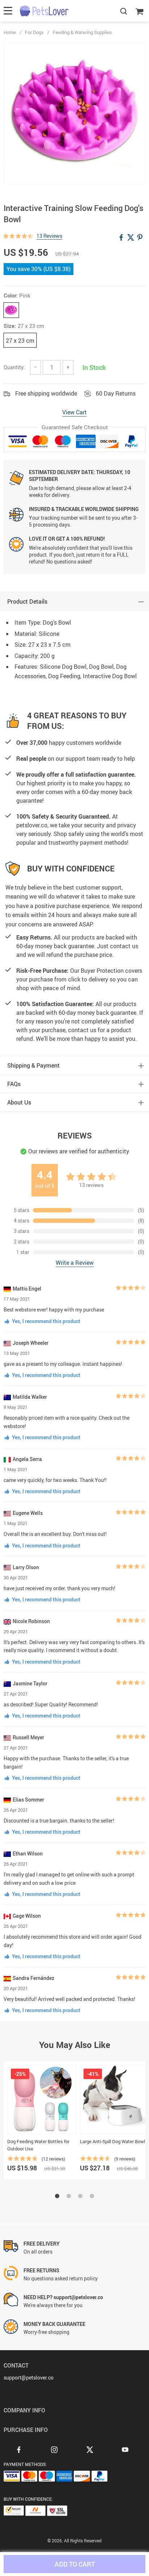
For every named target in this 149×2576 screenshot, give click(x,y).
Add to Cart (75, 2564)
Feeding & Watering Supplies (82, 32)
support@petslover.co (29, 2377)
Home (10, 32)
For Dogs (34, 32)
